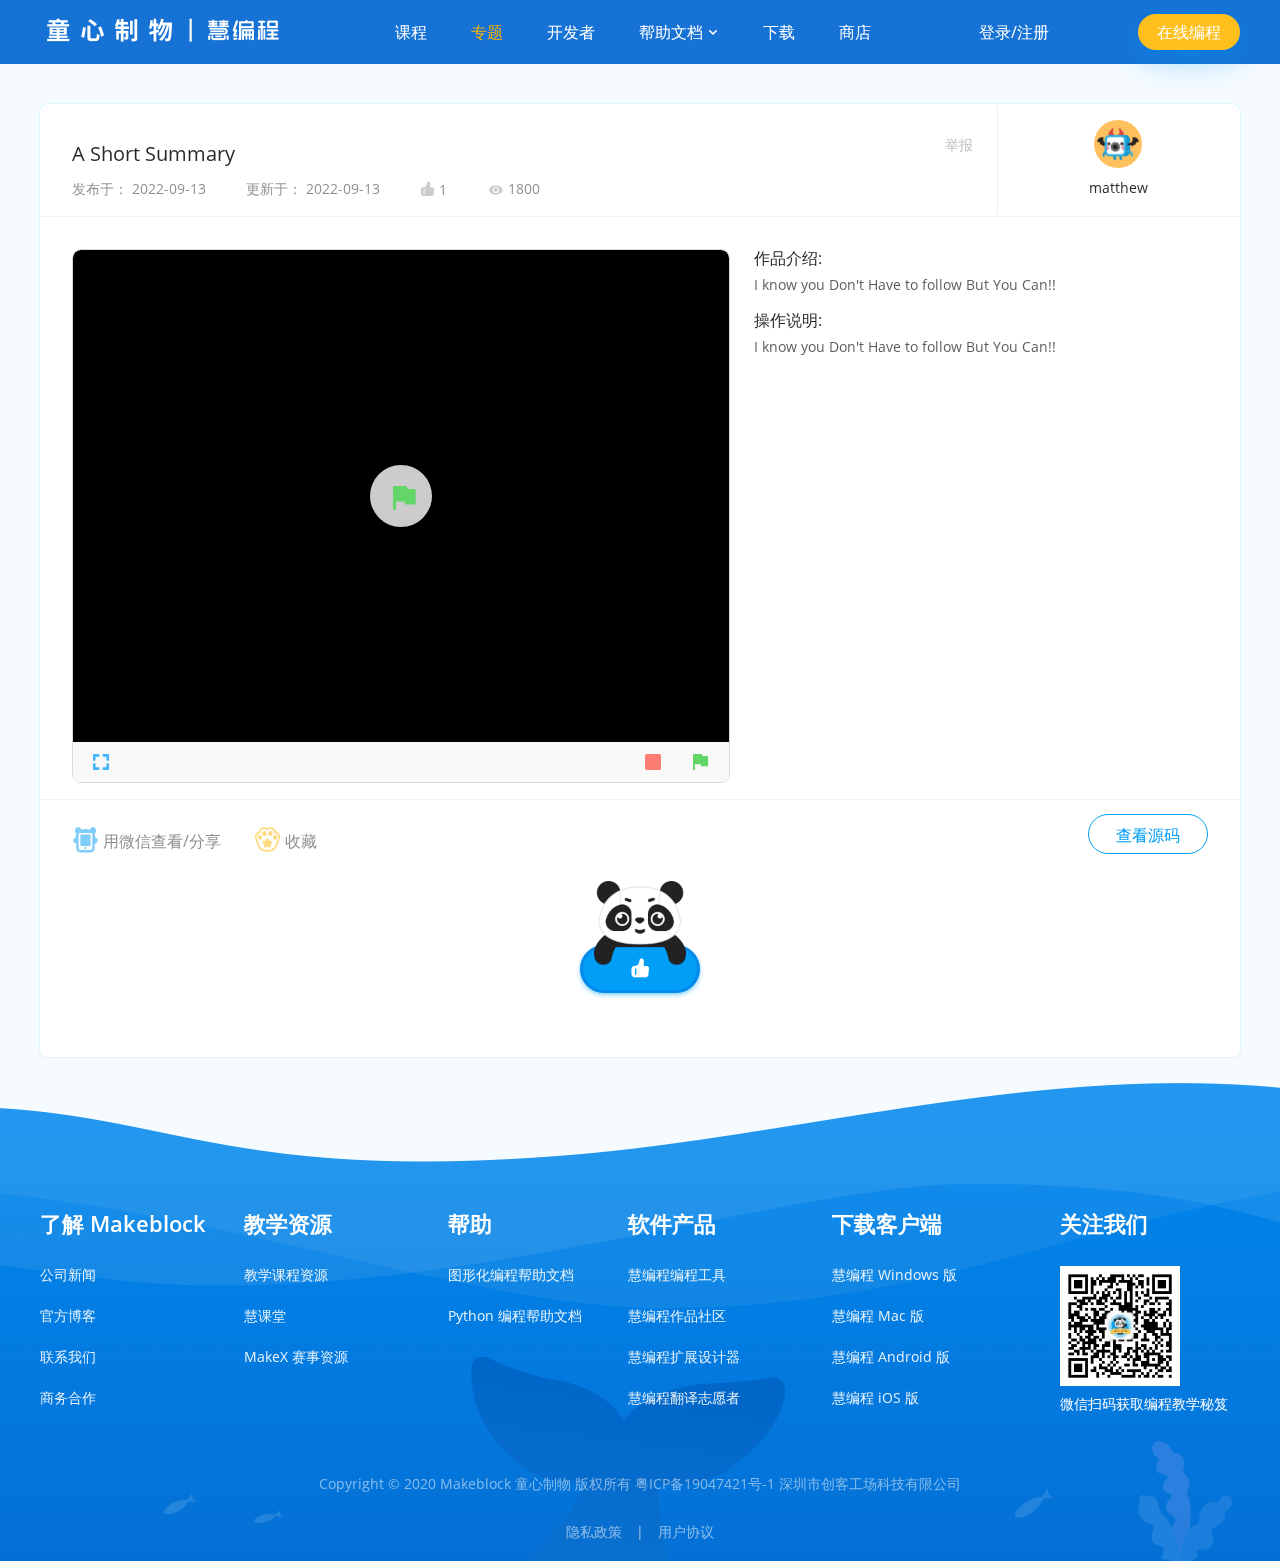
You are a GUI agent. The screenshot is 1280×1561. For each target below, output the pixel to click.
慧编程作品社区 (677, 1315)
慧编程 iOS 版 (875, 1397)
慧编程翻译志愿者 (684, 1397)
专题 (487, 32)
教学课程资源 (286, 1274)
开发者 (571, 32)
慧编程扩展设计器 (684, 1356)
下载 (779, 32)
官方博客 (68, 1315)
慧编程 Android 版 (891, 1356)
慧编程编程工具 (677, 1274)
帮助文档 (673, 32)
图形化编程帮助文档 (511, 1274)
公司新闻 (68, 1274)
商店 (855, 32)
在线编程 (1189, 32)
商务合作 (68, 1397)
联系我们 (68, 1356)
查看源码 (1148, 835)
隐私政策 (594, 1531)
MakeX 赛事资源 (296, 1356)
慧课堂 (265, 1315)
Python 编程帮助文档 (515, 1315)
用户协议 (686, 1531)
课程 (411, 32)
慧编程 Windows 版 (894, 1274)
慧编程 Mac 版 (878, 1315)
